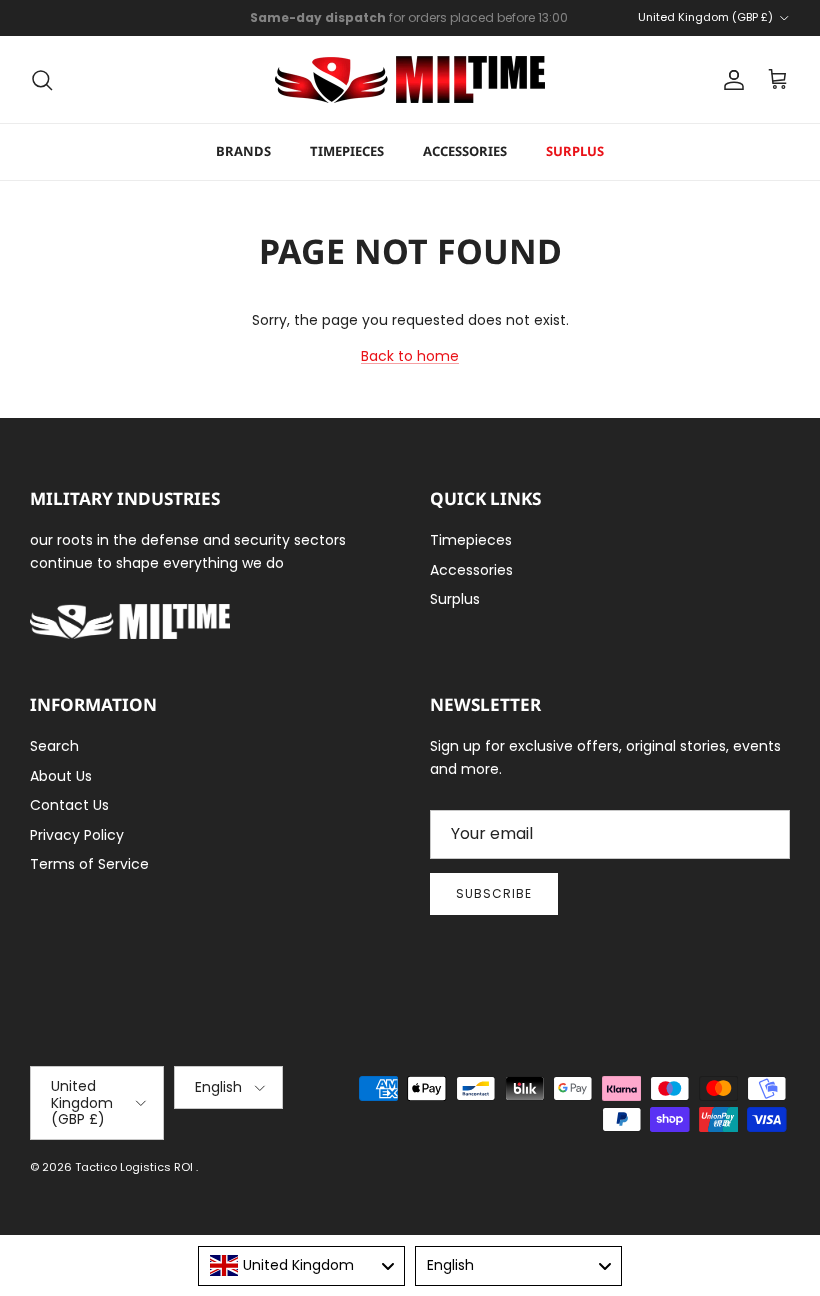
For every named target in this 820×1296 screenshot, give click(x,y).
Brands (243, 151)
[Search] (42, 80)
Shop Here (541, 25)
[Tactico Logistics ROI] (410, 79)
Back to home (410, 356)
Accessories (465, 151)
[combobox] (301, 1266)
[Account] (730, 80)
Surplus (575, 151)
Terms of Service (89, 864)
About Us (61, 776)
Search (54, 746)
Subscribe (494, 893)
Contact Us (69, 805)
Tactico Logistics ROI (135, 1167)
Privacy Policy (77, 835)
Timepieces (347, 151)
